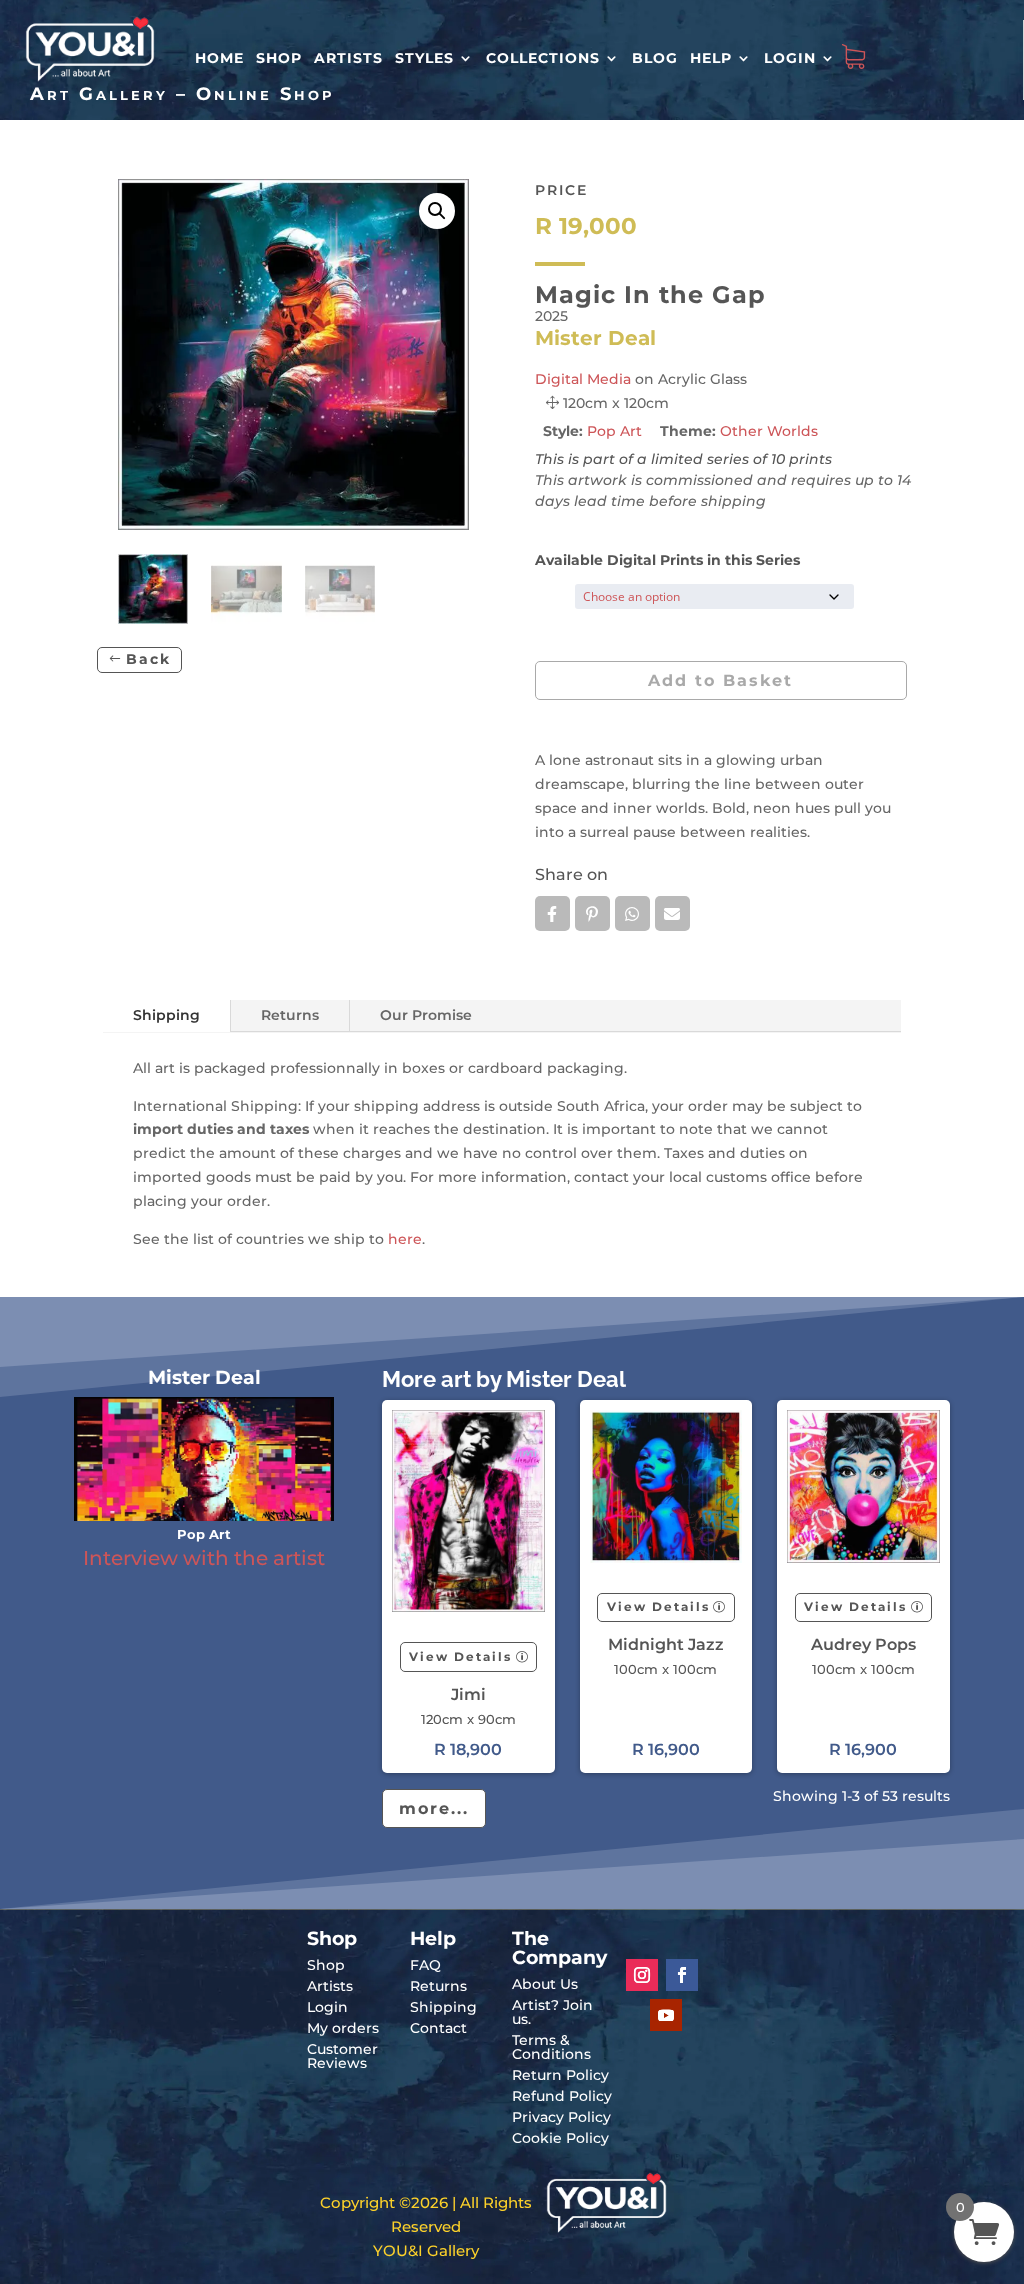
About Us (545, 1984)
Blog (655, 58)
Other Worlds (769, 431)
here (405, 1239)
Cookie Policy (560, 2138)
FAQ (425, 1965)
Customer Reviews (342, 2056)
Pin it (592, 913)
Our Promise (426, 1015)
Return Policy (560, 2075)
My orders (343, 2028)
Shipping (166, 1015)
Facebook (552, 913)
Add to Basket (720, 680)
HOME (219, 58)
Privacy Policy (561, 2117)
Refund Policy (562, 2096)
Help (711, 58)
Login (790, 58)
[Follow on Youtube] (666, 2015)
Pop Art (614, 431)
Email (672, 913)
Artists (348, 58)
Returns (290, 1015)
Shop (279, 58)
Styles (424, 58)
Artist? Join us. (552, 2012)
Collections (543, 58)
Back (148, 659)
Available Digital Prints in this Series (667, 560)
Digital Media (583, 379)
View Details (460, 1656)
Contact (438, 2028)
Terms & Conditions (551, 2047)
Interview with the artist (204, 1558)
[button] (437, 211)
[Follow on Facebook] (682, 1975)
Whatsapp (632, 913)
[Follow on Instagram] (642, 1975)
